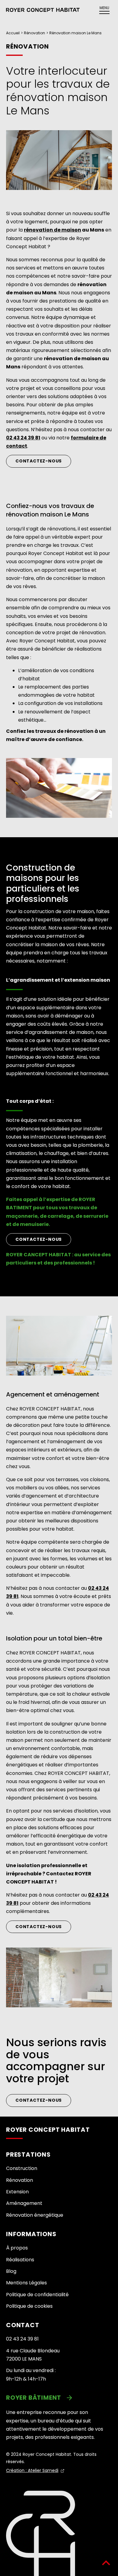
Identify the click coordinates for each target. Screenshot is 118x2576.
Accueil (13, 33)
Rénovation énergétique (35, 2215)
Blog (11, 2271)
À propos (17, 2248)
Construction (22, 2168)
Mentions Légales (26, 2283)
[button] (43, 10)
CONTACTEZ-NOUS (39, 1239)
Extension (17, 2192)
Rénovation (34, 33)
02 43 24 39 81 (22, 2339)
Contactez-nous (39, 461)
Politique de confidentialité (37, 2295)
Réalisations (20, 2260)
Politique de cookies (29, 2306)
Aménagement (24, 2203)
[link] (59, 2398)
